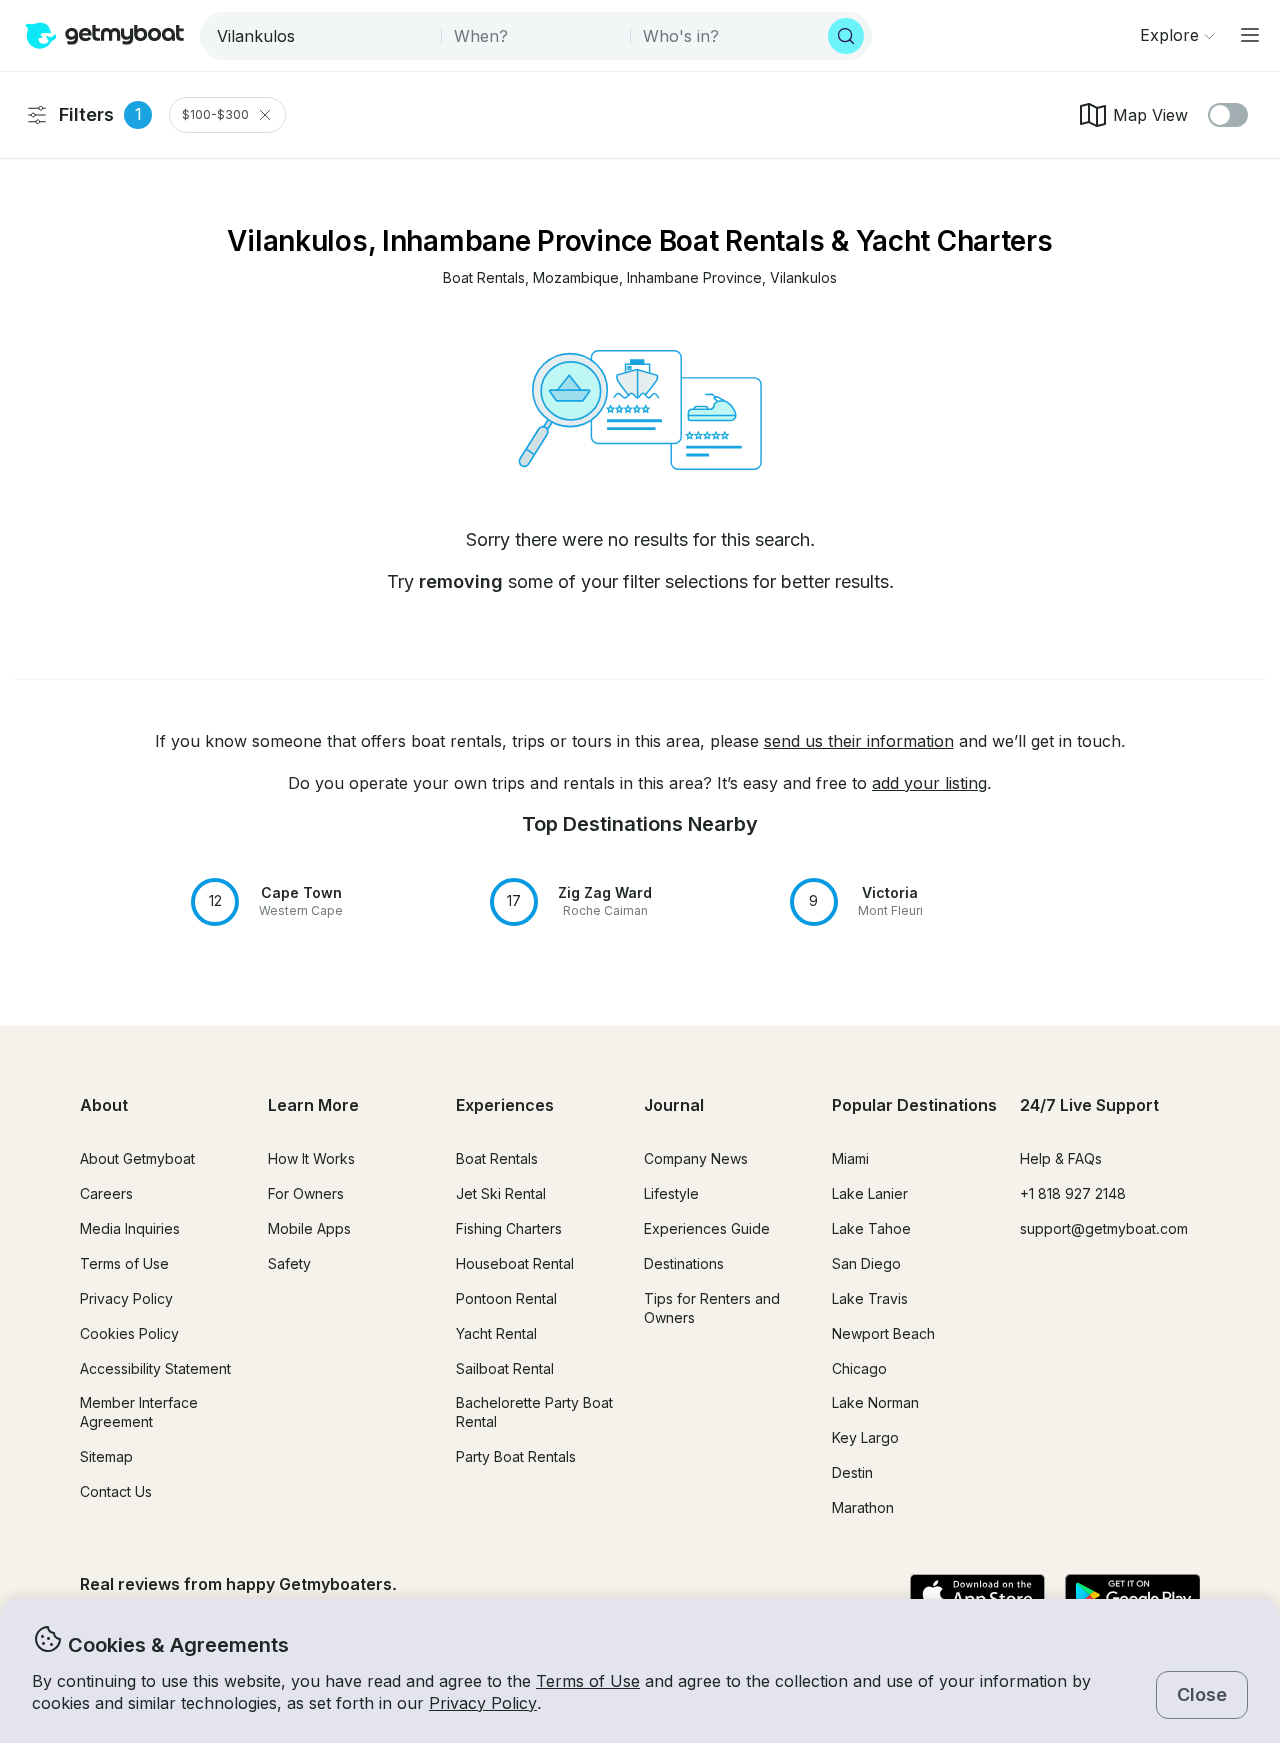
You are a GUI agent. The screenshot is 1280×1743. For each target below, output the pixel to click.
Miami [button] (850, 1158)
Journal (674, 1105)
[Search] (846, 36)
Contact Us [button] (116, 1491)
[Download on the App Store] (977, 1596)
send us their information (859, 741)
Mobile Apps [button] (309, 1228)
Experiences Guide (707, 1228)
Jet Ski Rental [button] (501, 1193)
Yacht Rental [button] (496, 1333)
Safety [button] (289, 1263)
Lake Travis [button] (870, 1298)
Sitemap (106, 1456)
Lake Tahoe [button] (871, 1228)
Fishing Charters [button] (509, 1228)
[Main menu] (1250, 35)
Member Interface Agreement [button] (139, 1412)
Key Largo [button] (865, 1437)
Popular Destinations (914, 1105)
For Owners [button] (306, 1193)
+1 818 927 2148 (1073, 1193)
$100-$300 (215, 114)
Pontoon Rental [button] (506, 1298)
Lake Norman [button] (875, 1402)
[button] (484, 278)
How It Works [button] (311, 1158)
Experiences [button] (505, 1105)
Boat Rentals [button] (497, 1158)
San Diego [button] (866, 1263)
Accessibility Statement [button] (155, 1368)
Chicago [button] (859, 1368)
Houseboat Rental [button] (515, 1263)
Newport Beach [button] (883, 1333)
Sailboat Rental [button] (505, 1368)
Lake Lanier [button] (870, 1193)
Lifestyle (671, 1193)
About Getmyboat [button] (137, 1158)
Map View (1150, 115)
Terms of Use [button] (588, 1681)
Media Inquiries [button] (130, 1228)
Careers (106, 1193)
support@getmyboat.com (1104, 1228)
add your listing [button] (929, 783)
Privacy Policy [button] (483, 1703)
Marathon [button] (863, 1507)
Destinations (684, 1263)
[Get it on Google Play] (1132, 1596)
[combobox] (322, 36)
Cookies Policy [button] (129, 1333)
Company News (696, 1158)
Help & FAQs (1061, 1158)
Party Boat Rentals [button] (516, 1456)
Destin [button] (852, 1472)
